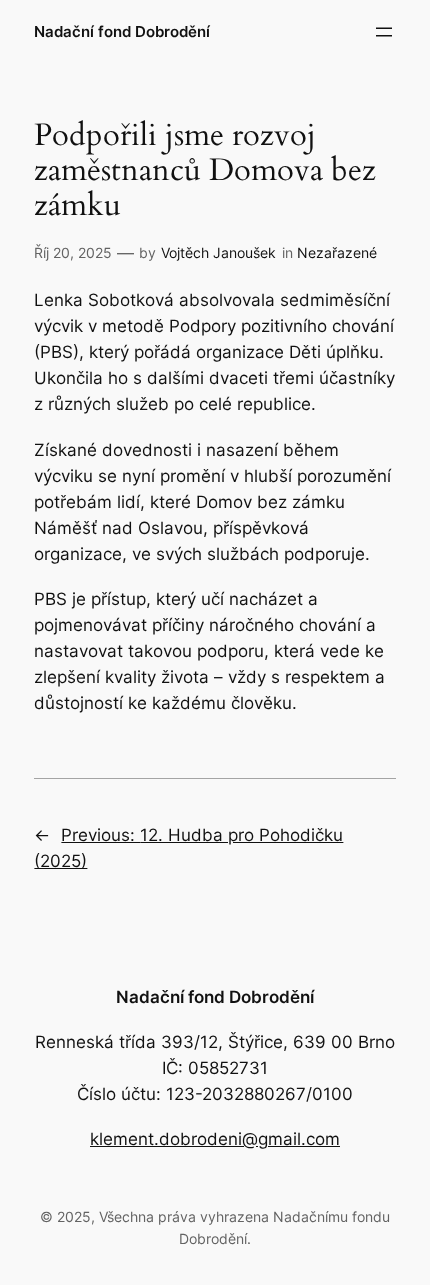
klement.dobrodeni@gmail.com (215, 1139)
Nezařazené (337, 252)
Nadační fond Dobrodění (122, 32)
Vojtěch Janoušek (218, 252)
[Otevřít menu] (384, 32)
